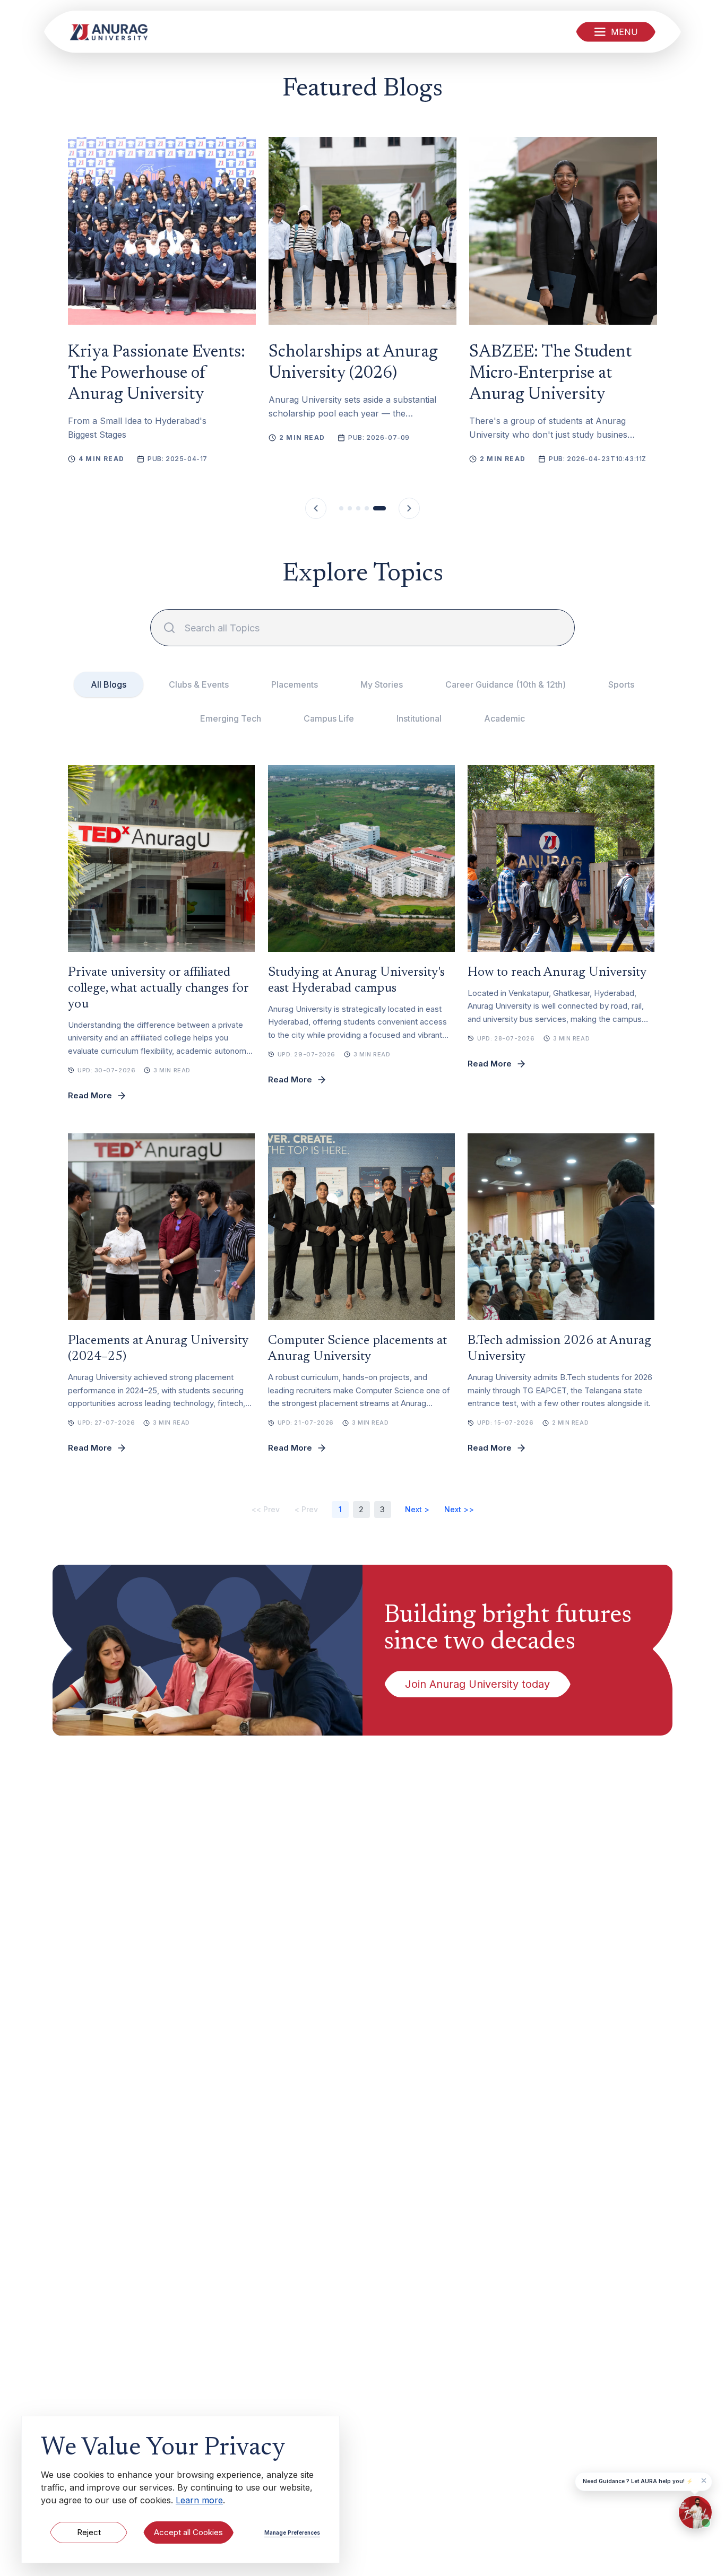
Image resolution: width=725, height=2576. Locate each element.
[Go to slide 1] (341, 508)
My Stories (382, 684)
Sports (621, 684)
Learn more (199, 2500)
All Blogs (109, 684)
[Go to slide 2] (350, 508)
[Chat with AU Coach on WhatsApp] (695, 2512)
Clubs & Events (199, 684)
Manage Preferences (292, 2532)
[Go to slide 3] (358, 508)
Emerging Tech (231, 718)
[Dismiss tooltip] (704, 2480)
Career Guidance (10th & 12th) (506, 684)
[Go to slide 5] (379, 508)
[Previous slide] (316, 508)
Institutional (419, 718)
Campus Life (329, 718)
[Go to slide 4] (367, 508)
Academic (504, 718)
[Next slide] (409, 508)
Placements (295, 684)
